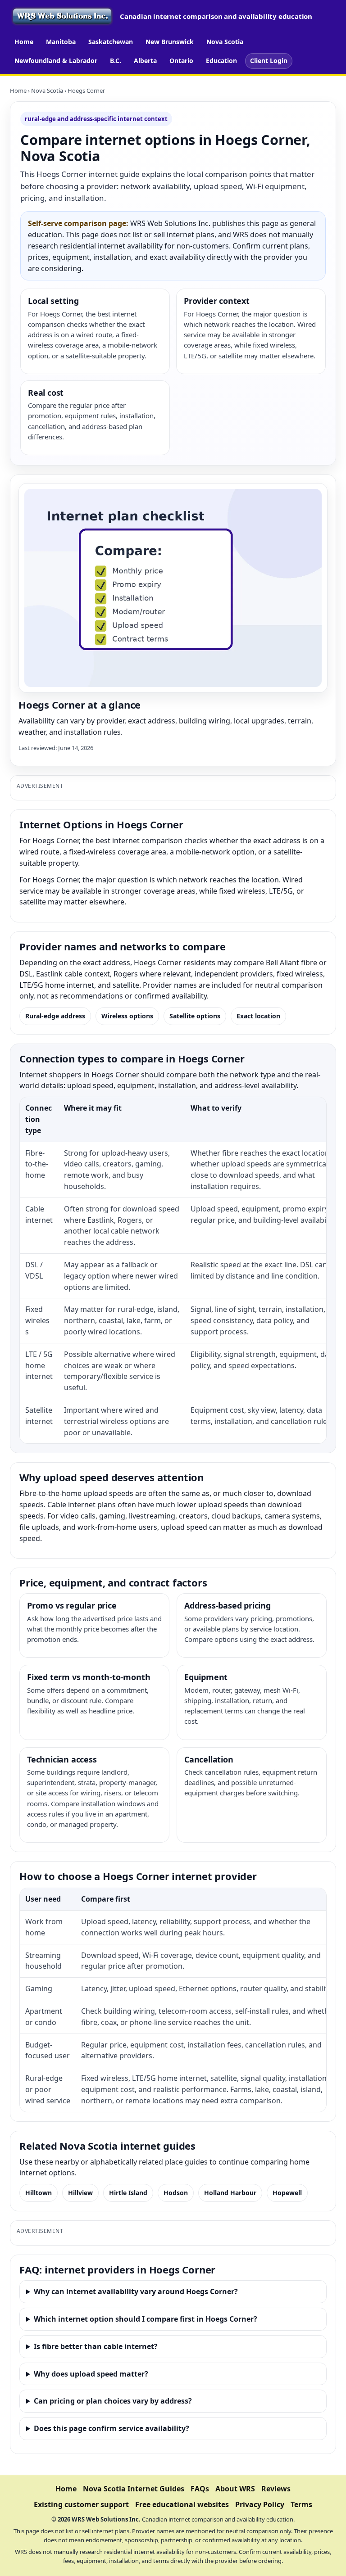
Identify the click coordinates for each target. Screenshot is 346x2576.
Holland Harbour (230, 2193)
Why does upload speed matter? (91, 2374)
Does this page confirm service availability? (112, 2428)
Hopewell (287, 2193)
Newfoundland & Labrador (56, 61)
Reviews (276, 2489)
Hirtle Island (128, 2193)
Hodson (176, 2193)
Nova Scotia (225, 42)
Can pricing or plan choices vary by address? (113, 2401)
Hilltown (39, 2193)
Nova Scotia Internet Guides (134, 2489)
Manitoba (61, 42)
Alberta (145, 61)
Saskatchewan (111, 42)
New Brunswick (170, 42)
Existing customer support (81, 2504)
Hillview (80, 2193)
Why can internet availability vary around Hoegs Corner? (136, 2291)
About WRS (235, 2489)
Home (24, 42)
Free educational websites (182, 2504)
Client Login (269, 61)
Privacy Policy (260, 2504)
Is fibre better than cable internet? (96, 2346)
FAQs (200, 2489)
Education (221, 61)
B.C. (116, 61)
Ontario (181, 61)
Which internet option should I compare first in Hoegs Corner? (146, 2319)
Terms (301, 2504)
